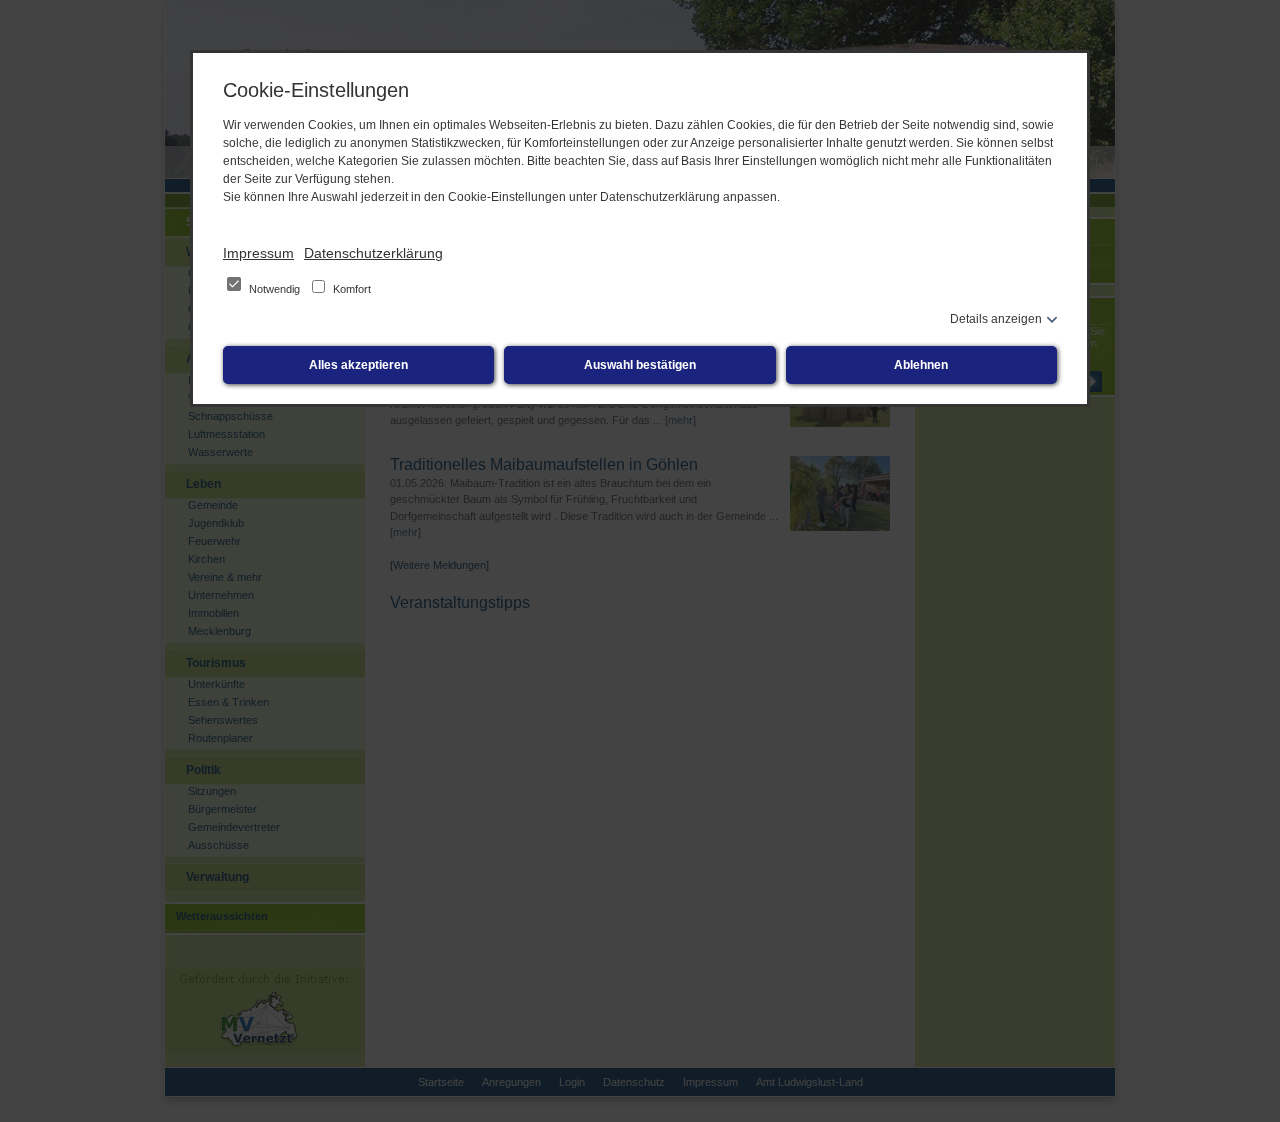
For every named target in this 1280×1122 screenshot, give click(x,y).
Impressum (258, 253)
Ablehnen (921, 365)
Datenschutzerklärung (373, 253)
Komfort (350, 289)
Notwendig (274, 289)
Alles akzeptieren (358, 365)
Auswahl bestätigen (640, 365)
